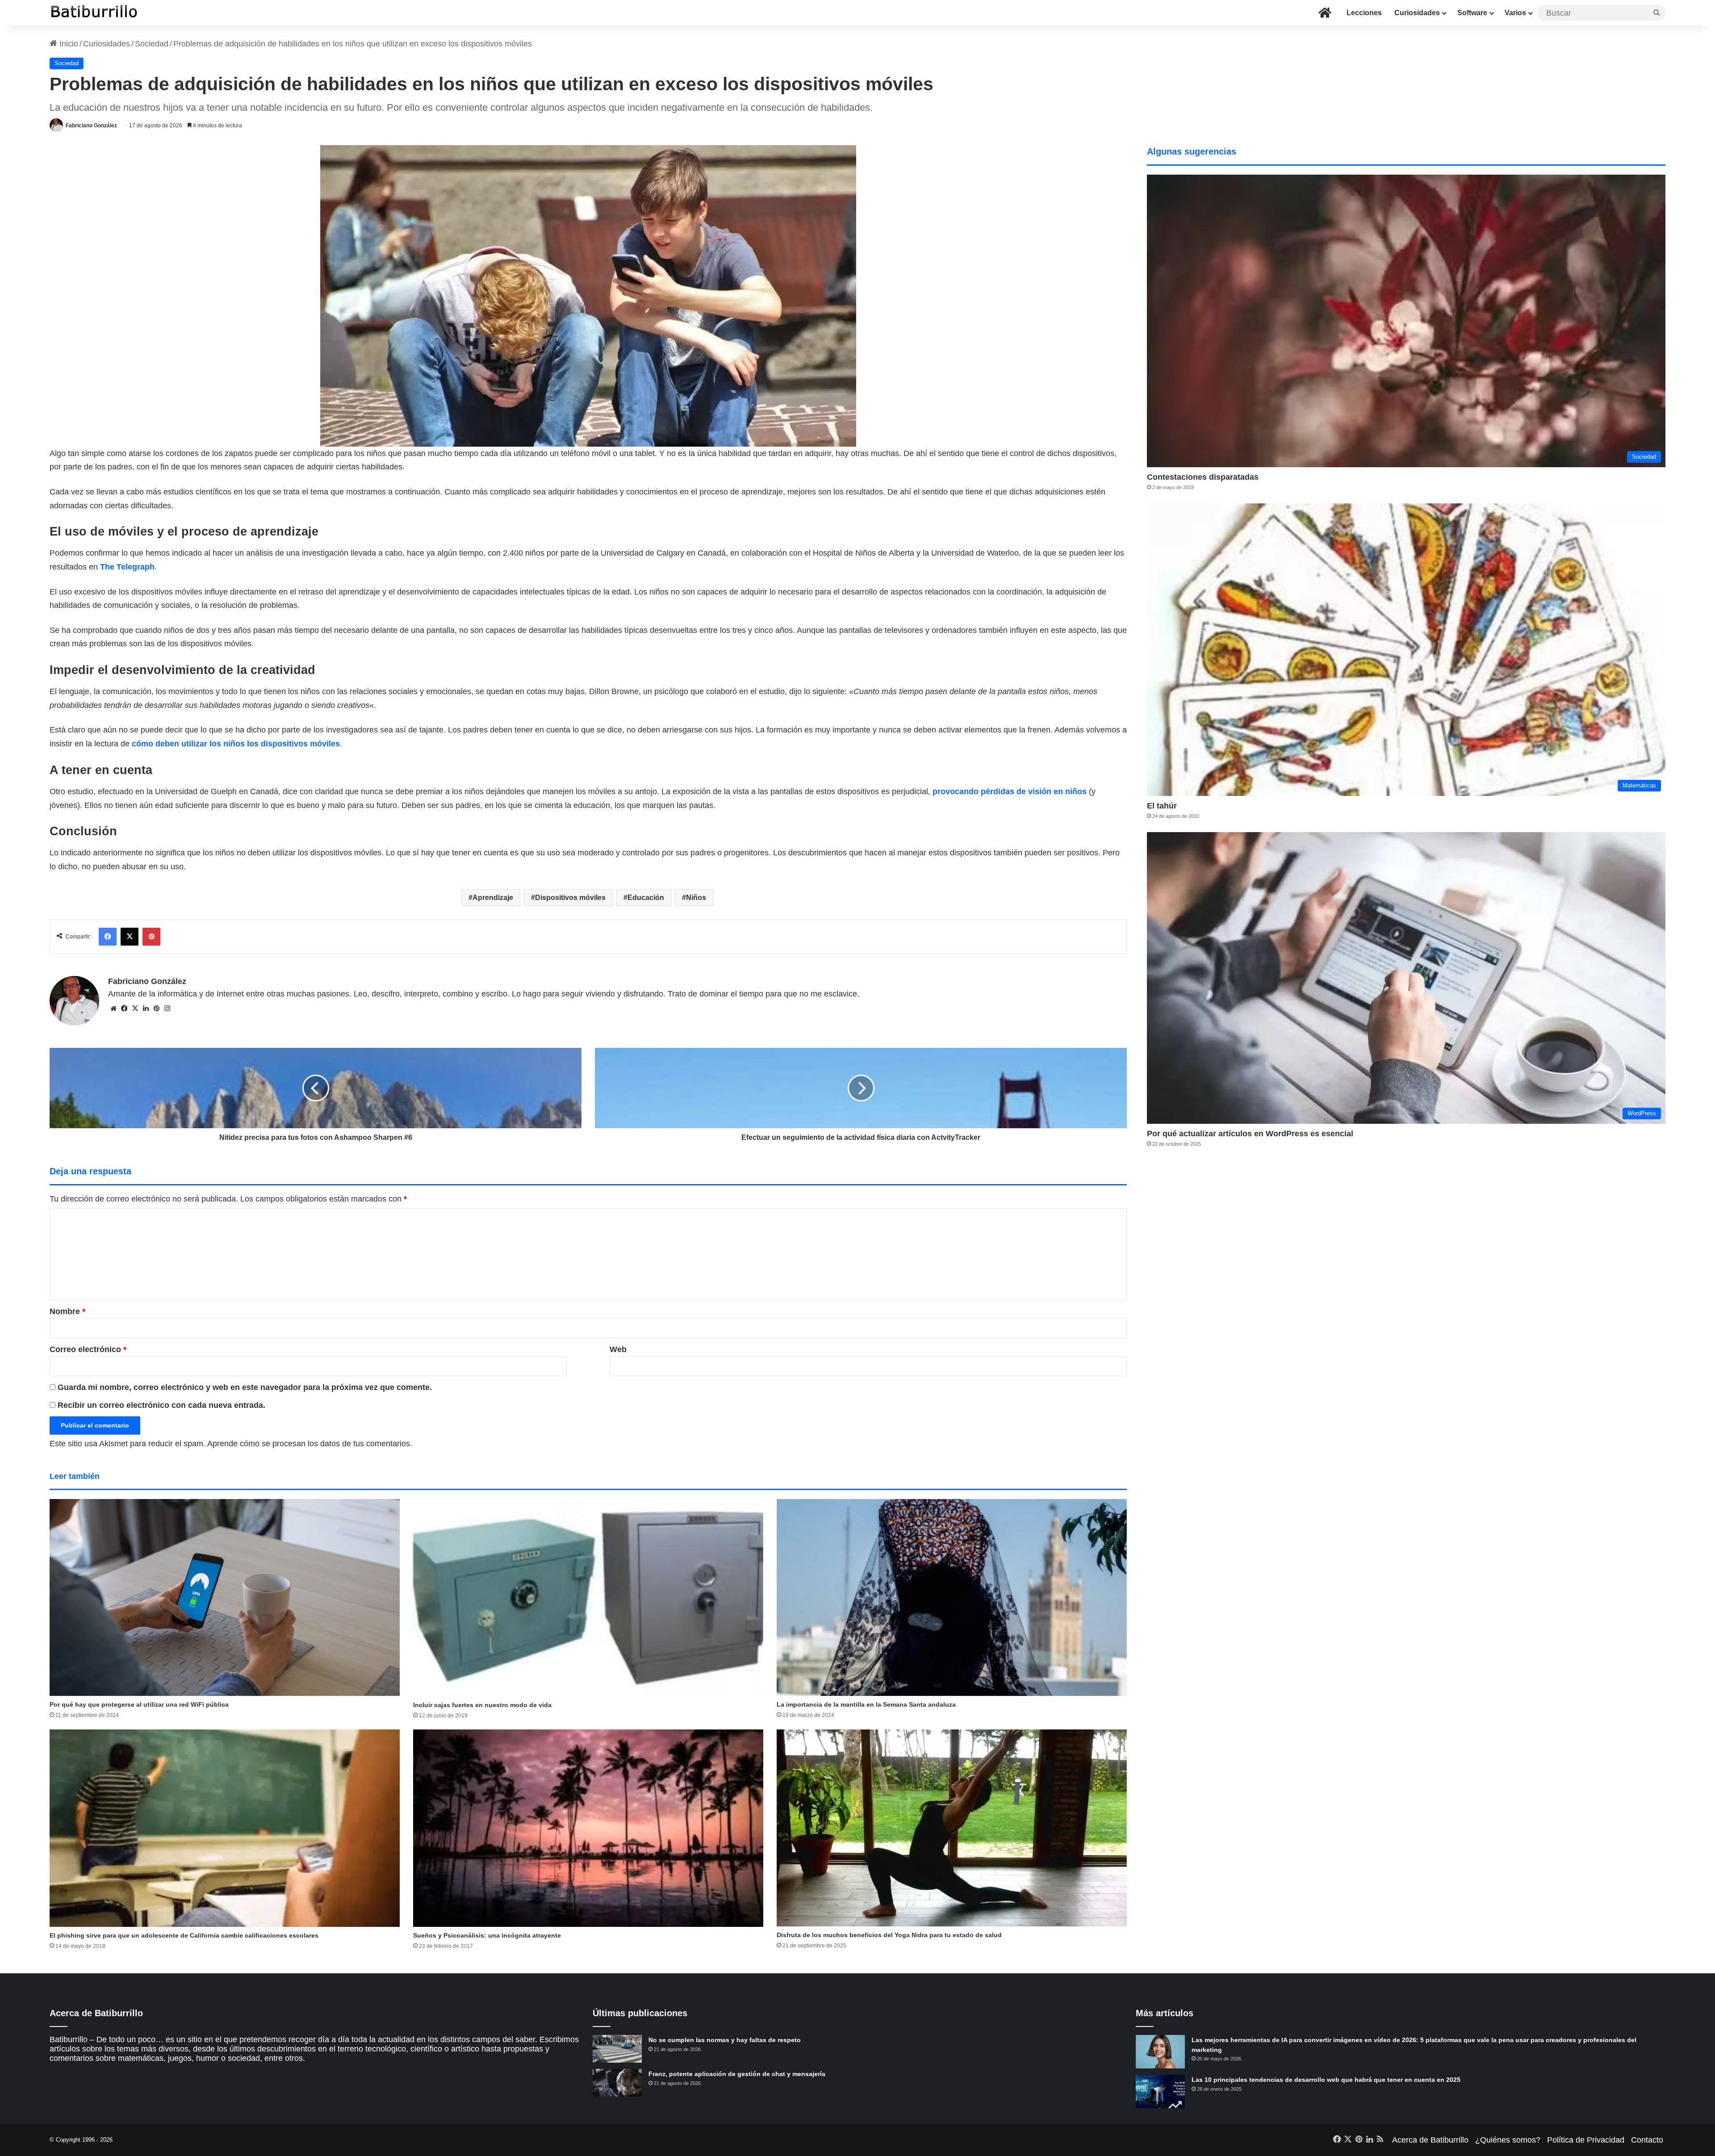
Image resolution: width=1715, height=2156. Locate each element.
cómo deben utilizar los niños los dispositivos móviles (236, 744)
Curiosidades (1417, 13)
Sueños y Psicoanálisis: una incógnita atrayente (487, 1935)
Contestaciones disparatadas (1203, 477)
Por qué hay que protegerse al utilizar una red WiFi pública (139, 1704)
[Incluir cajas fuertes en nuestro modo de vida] (588, 1598)
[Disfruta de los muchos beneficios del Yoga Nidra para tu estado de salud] (952, 1828)
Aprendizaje (493, 898)
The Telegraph (127, 567)
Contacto (1647, 2140)
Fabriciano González (91, 126)
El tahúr (1162, 806)
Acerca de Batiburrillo (1430, 2140)
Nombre (67, 1311)
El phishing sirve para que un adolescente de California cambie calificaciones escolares (184, 1935)
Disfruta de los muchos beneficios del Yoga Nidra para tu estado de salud (889, 1935)
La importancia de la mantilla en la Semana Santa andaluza (866, 1704)
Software (1472, 13)
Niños (696, 898)
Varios (1515, 13)
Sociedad (152, 44)
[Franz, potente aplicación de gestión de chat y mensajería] (617, 2083)
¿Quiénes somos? (1508, 2140)
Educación (646, 898)
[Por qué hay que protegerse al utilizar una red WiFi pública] (225, 1597)
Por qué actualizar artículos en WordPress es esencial (1250, 1134)
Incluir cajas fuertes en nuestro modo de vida (482, 1705)
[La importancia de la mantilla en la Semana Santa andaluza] (952, 1597)
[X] (135, 1009)
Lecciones (1364, 13)
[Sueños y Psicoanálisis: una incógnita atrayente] (588, 1828)
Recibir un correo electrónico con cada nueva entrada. (161, 1405)
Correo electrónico (88, 1349)
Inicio (68, 44)
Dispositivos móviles (570, 898)
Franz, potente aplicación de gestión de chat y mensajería (737, 2074)
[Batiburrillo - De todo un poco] (94, 13)
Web (618, 1349)
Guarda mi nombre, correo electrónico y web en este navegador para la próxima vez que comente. (245, 1387)
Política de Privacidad (1586, 2140)
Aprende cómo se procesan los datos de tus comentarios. (310, 1444)
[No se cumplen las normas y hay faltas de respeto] (617, 2049)
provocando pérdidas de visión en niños (1010, 791)
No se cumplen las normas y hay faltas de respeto (725, 2040)
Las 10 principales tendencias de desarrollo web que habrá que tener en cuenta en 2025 (1326, 2080)
